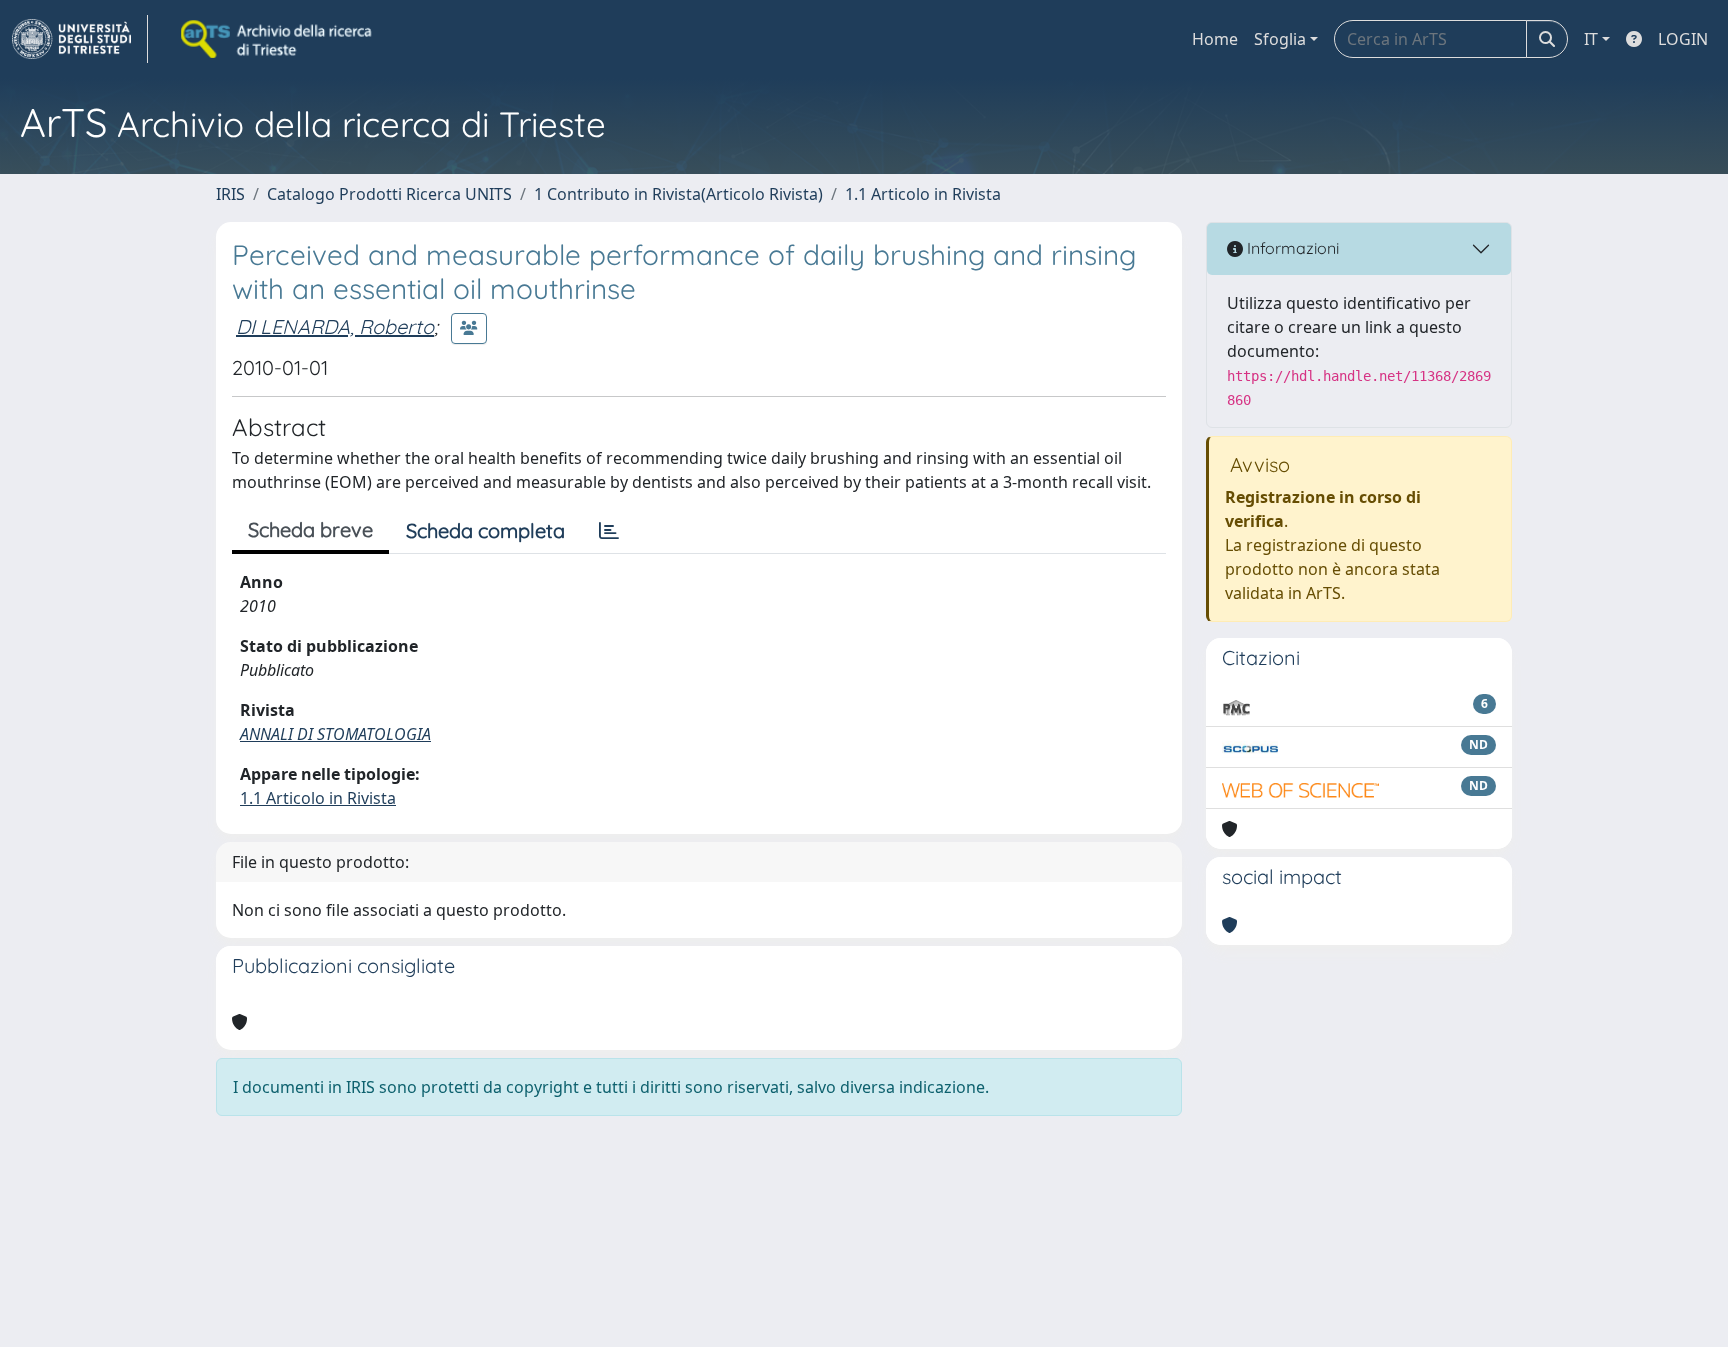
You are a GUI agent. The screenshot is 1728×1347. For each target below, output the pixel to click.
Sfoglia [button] (1280, 39)
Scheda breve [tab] (310, 529)
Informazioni (1291, 248)
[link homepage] (80, 39)
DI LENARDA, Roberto (335, 326)
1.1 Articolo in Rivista (923, 194)
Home (1215, 39)
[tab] (609, 531)
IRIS (230, 194)
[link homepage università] (278, 39)
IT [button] (1591, 39)
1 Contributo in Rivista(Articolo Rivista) (678, 194)
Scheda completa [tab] (485, 530)
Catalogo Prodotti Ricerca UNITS (389, 194)
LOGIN (1683, 39)
